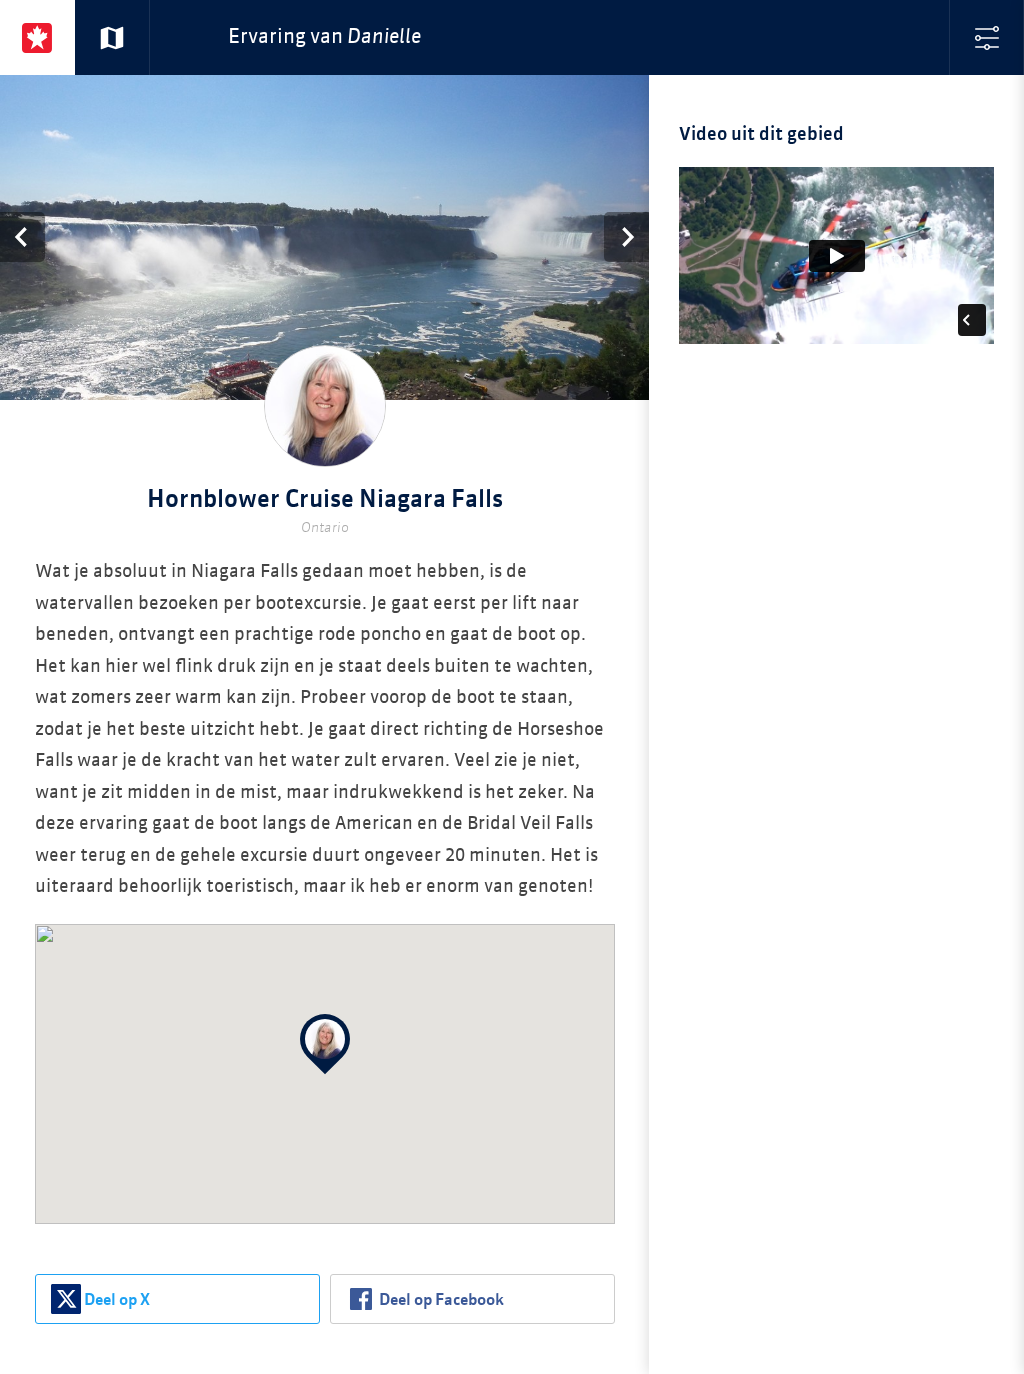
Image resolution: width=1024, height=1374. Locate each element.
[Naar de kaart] (112, 37)
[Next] (626, 237)
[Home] (37, 37)
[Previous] (22, 237)
